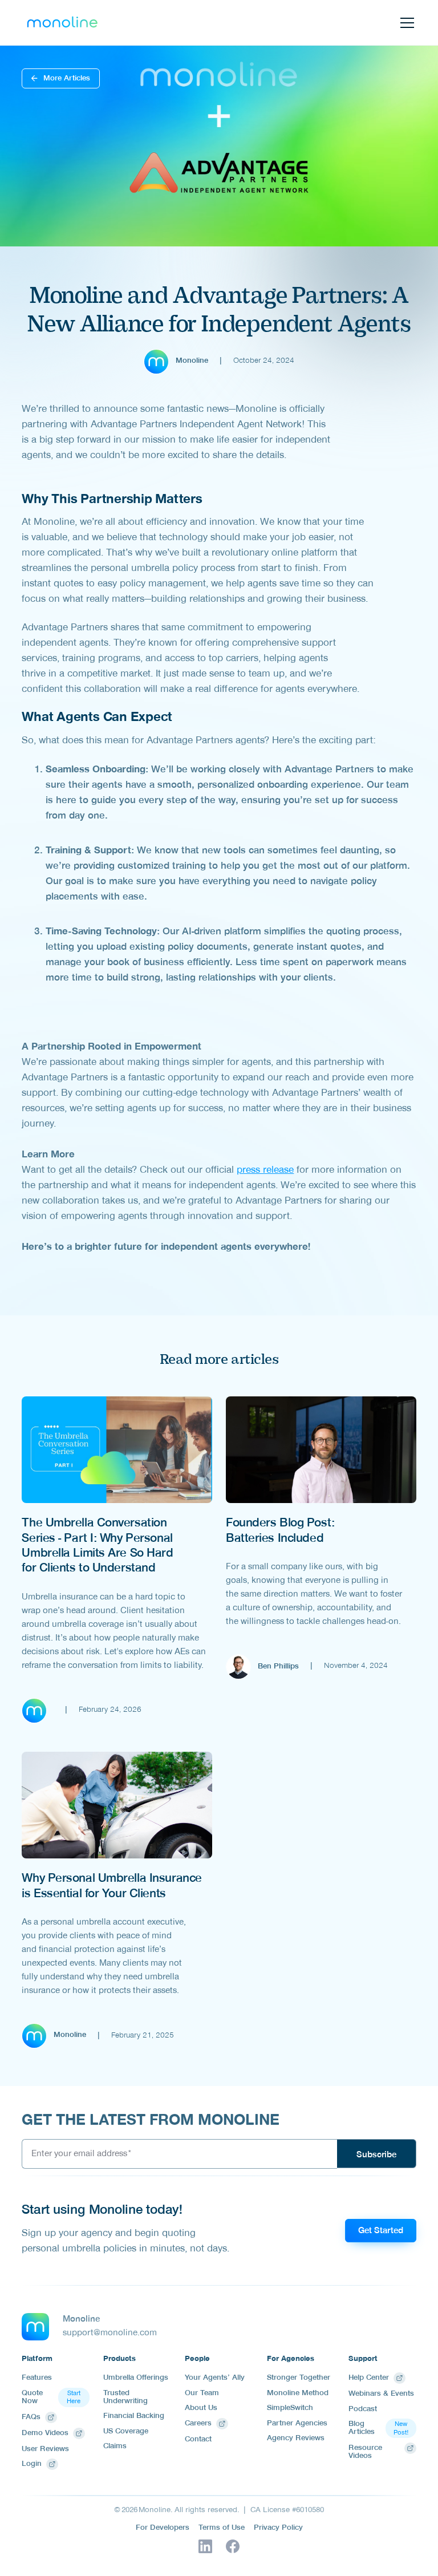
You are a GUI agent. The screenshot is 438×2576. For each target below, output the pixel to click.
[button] (405, 23)
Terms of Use (222, 2529)
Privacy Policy (278, 2529)
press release (265, 1171)
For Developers (163, 2529)
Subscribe (376, 2156)
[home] (62, 23)
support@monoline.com (110, 2334)
